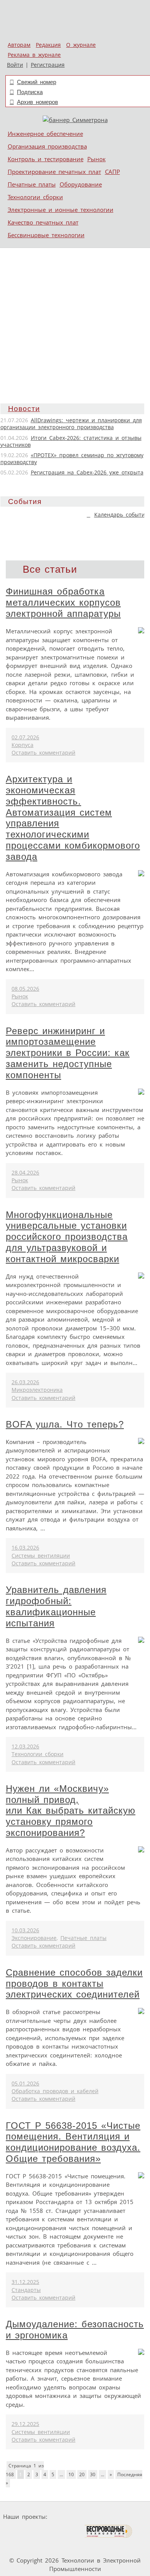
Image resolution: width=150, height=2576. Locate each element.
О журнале (81, 45)
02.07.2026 (25, 737)
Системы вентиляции (41, 1556)
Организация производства (47, 146)
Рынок (97, 159)
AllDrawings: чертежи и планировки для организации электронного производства (71, 424)
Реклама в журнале (34, 55)
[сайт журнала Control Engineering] (23, 2546)
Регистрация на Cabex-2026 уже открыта (87, 473)
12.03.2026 (25, 1747)
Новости (24, 409)
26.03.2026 (25, 1382)
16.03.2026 (25, 1548)
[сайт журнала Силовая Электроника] (75, 2517)
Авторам (19, 45)
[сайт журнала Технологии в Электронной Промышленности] (124, 2517)
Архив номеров (37, 102)
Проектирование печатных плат (54, 172)
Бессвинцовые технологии (46, 235)
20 (82, 2474)
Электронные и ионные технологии (61, 210)
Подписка (30, 92)
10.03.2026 (25, 1930)
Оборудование (81, 184)
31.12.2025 (25, 2282)
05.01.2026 (25, 2084)
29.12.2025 (25, 2424)
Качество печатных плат (43, 222)
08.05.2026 (25, 989)
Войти (15, 65)
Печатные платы (32, 184)
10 (71, 2474)
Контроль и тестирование (46, 159)
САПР (112, 172)
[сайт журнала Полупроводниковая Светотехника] (48, 2531)
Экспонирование (34, 1938)
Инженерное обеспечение (45, 134)
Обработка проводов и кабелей (55, 2091)
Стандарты (26, 2290)
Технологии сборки (35, 197)
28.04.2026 (25, 1173)
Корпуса (22, 745)
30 (93, 2474)
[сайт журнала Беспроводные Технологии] (109, 2531)
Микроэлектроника (37, 1390)
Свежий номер (37, 82)
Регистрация (48, 65)
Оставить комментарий (43, 753)
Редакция (48, 45)
